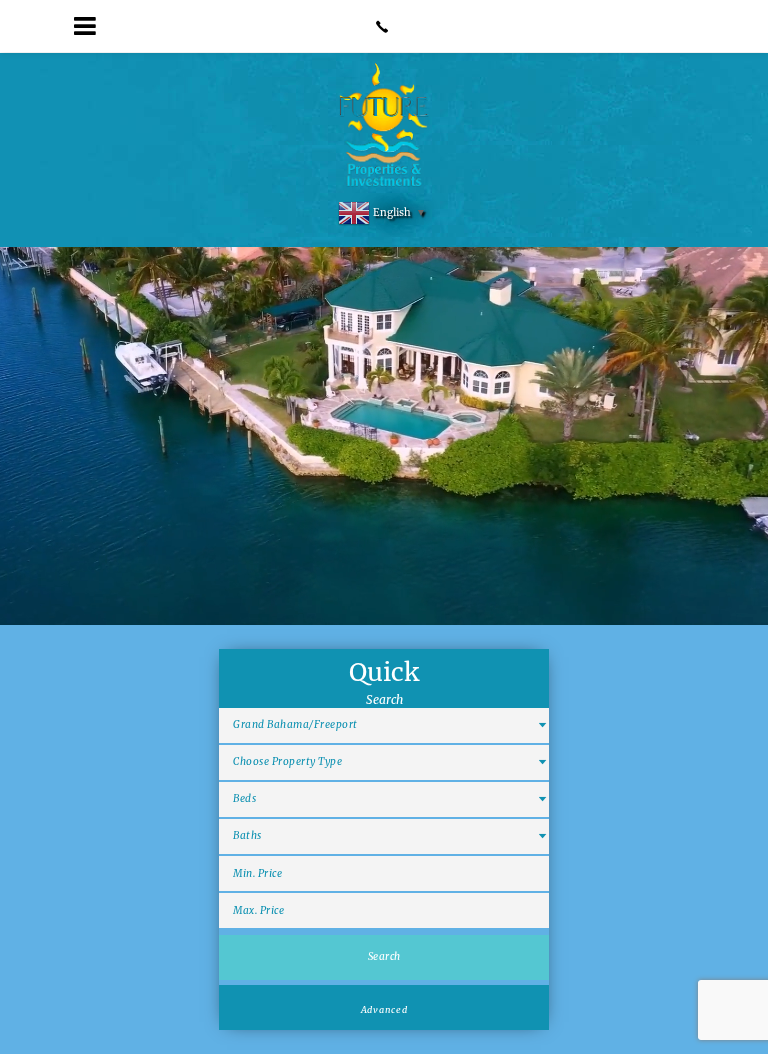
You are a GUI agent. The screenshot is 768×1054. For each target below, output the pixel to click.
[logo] (384, 126)
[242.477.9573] (383, 26)
